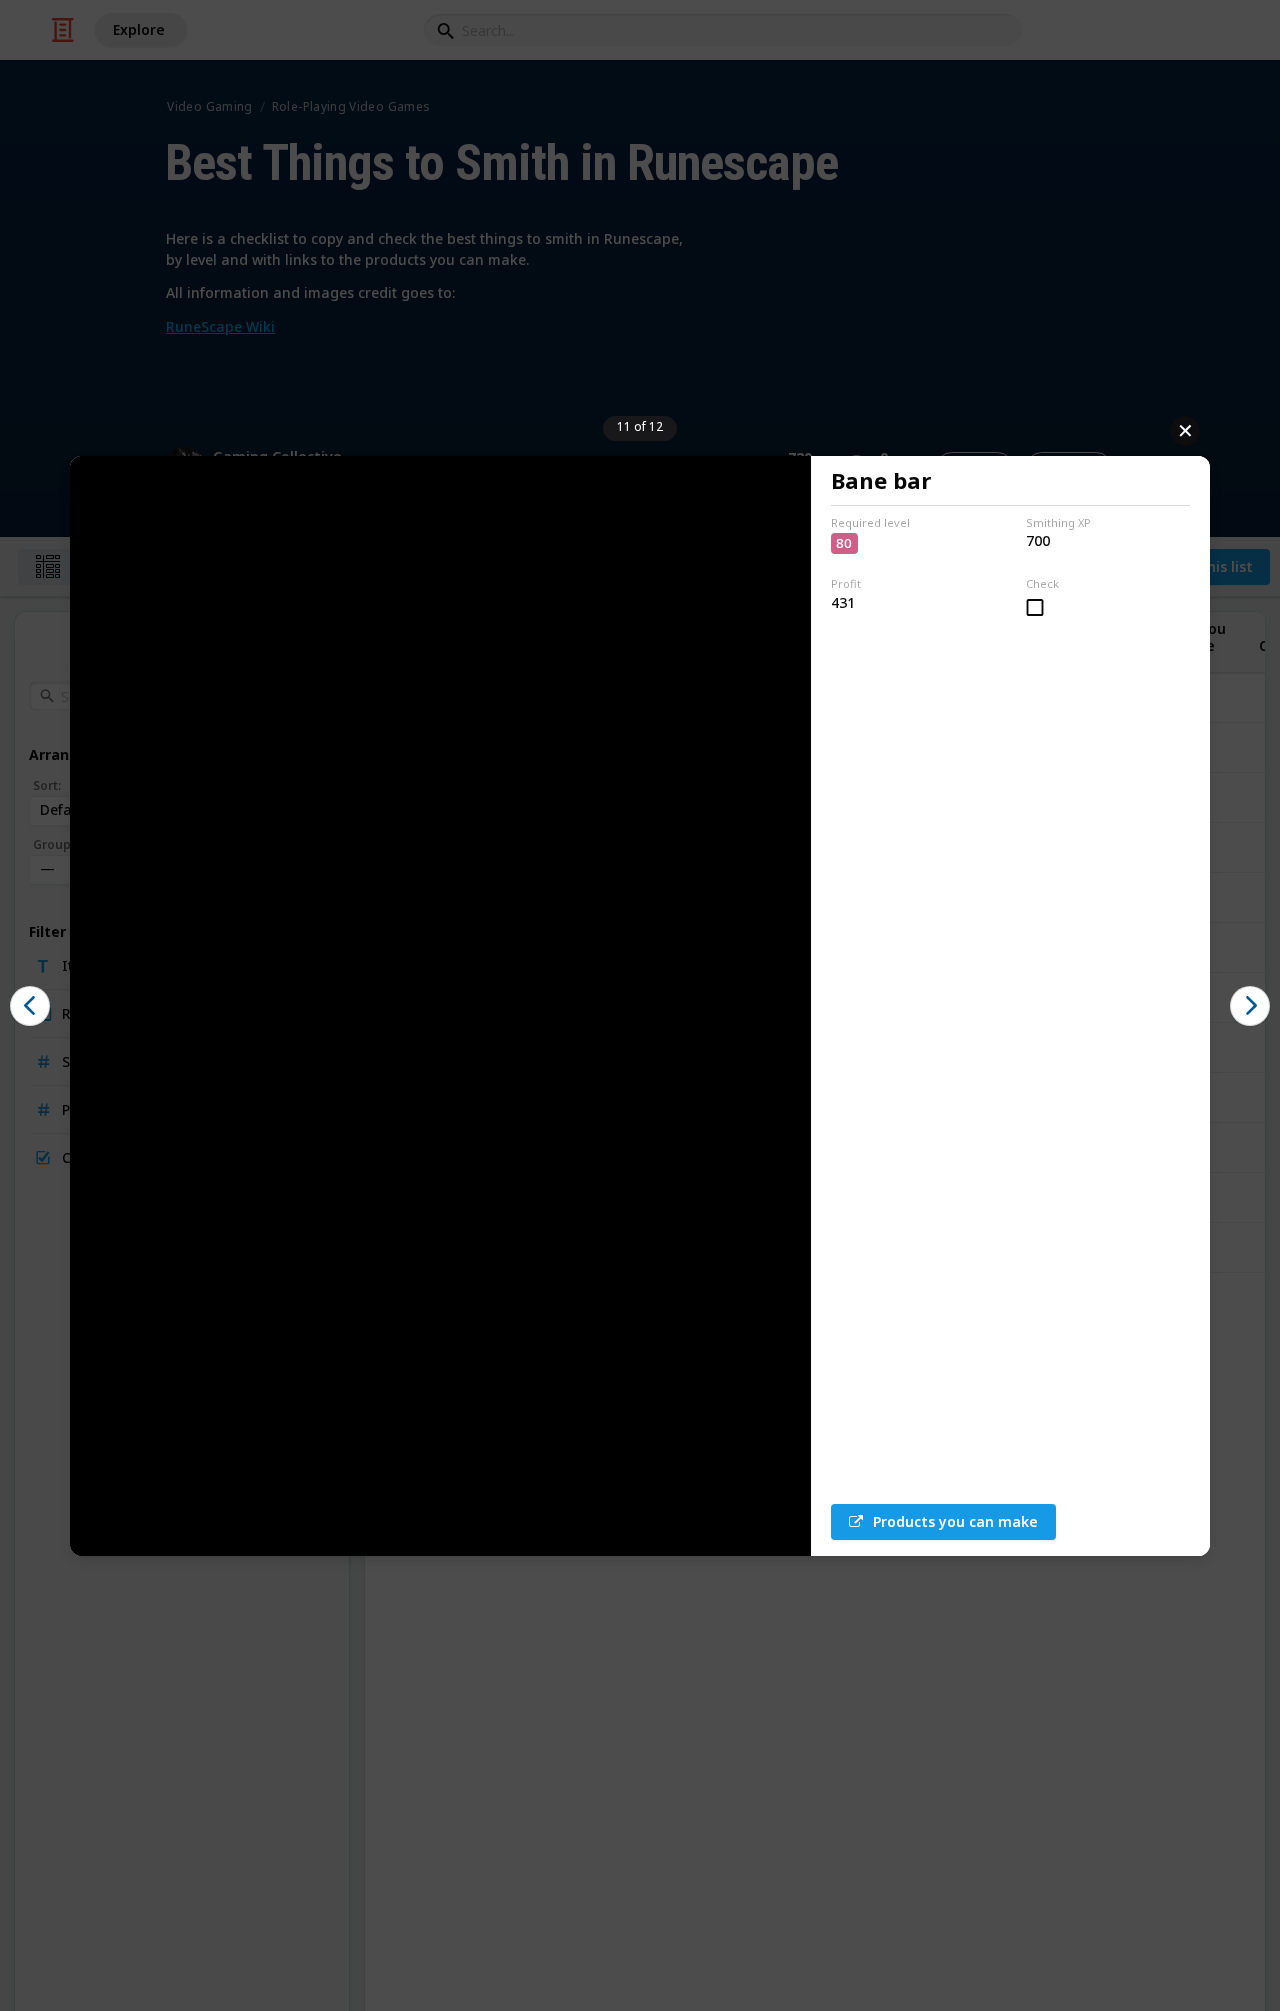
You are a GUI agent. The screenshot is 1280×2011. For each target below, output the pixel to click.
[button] (30, 1006)
